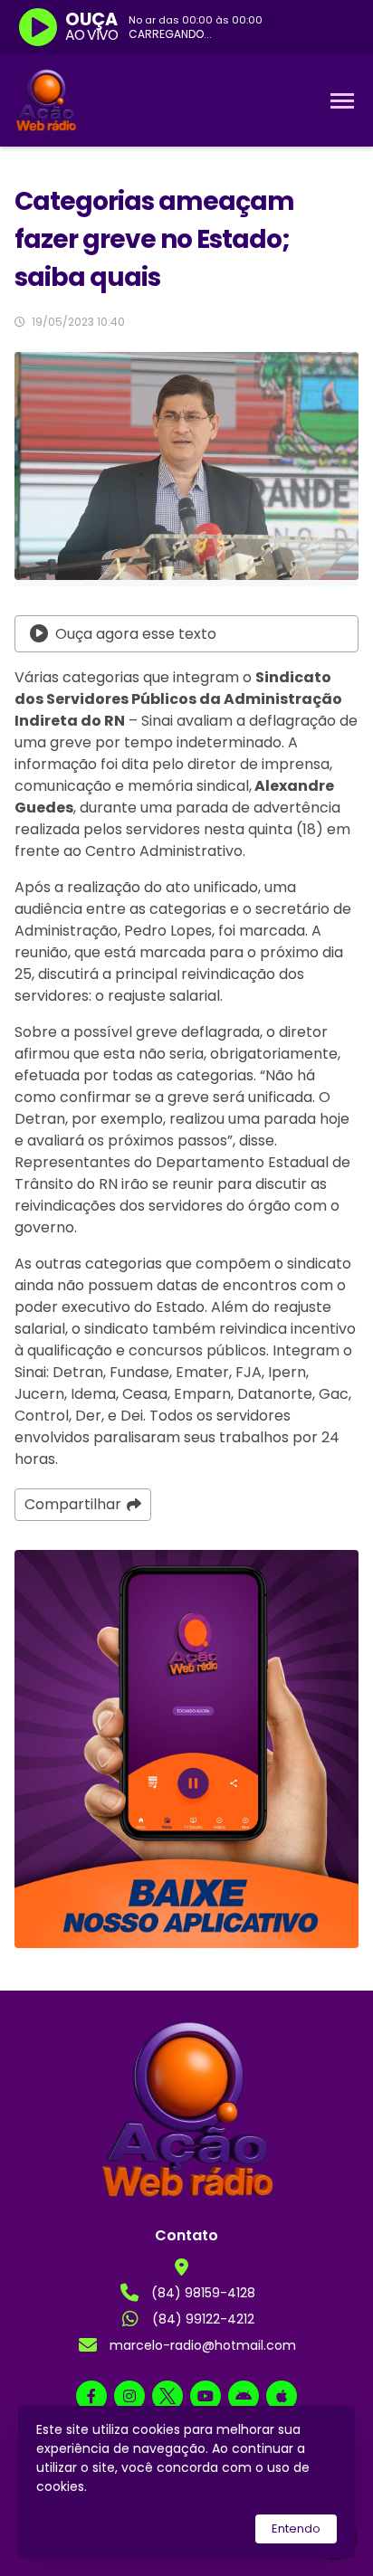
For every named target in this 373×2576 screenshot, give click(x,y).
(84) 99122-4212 (203, 2319)
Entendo (296, 2528)
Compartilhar (73, 1504)
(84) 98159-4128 (203, 2293)
